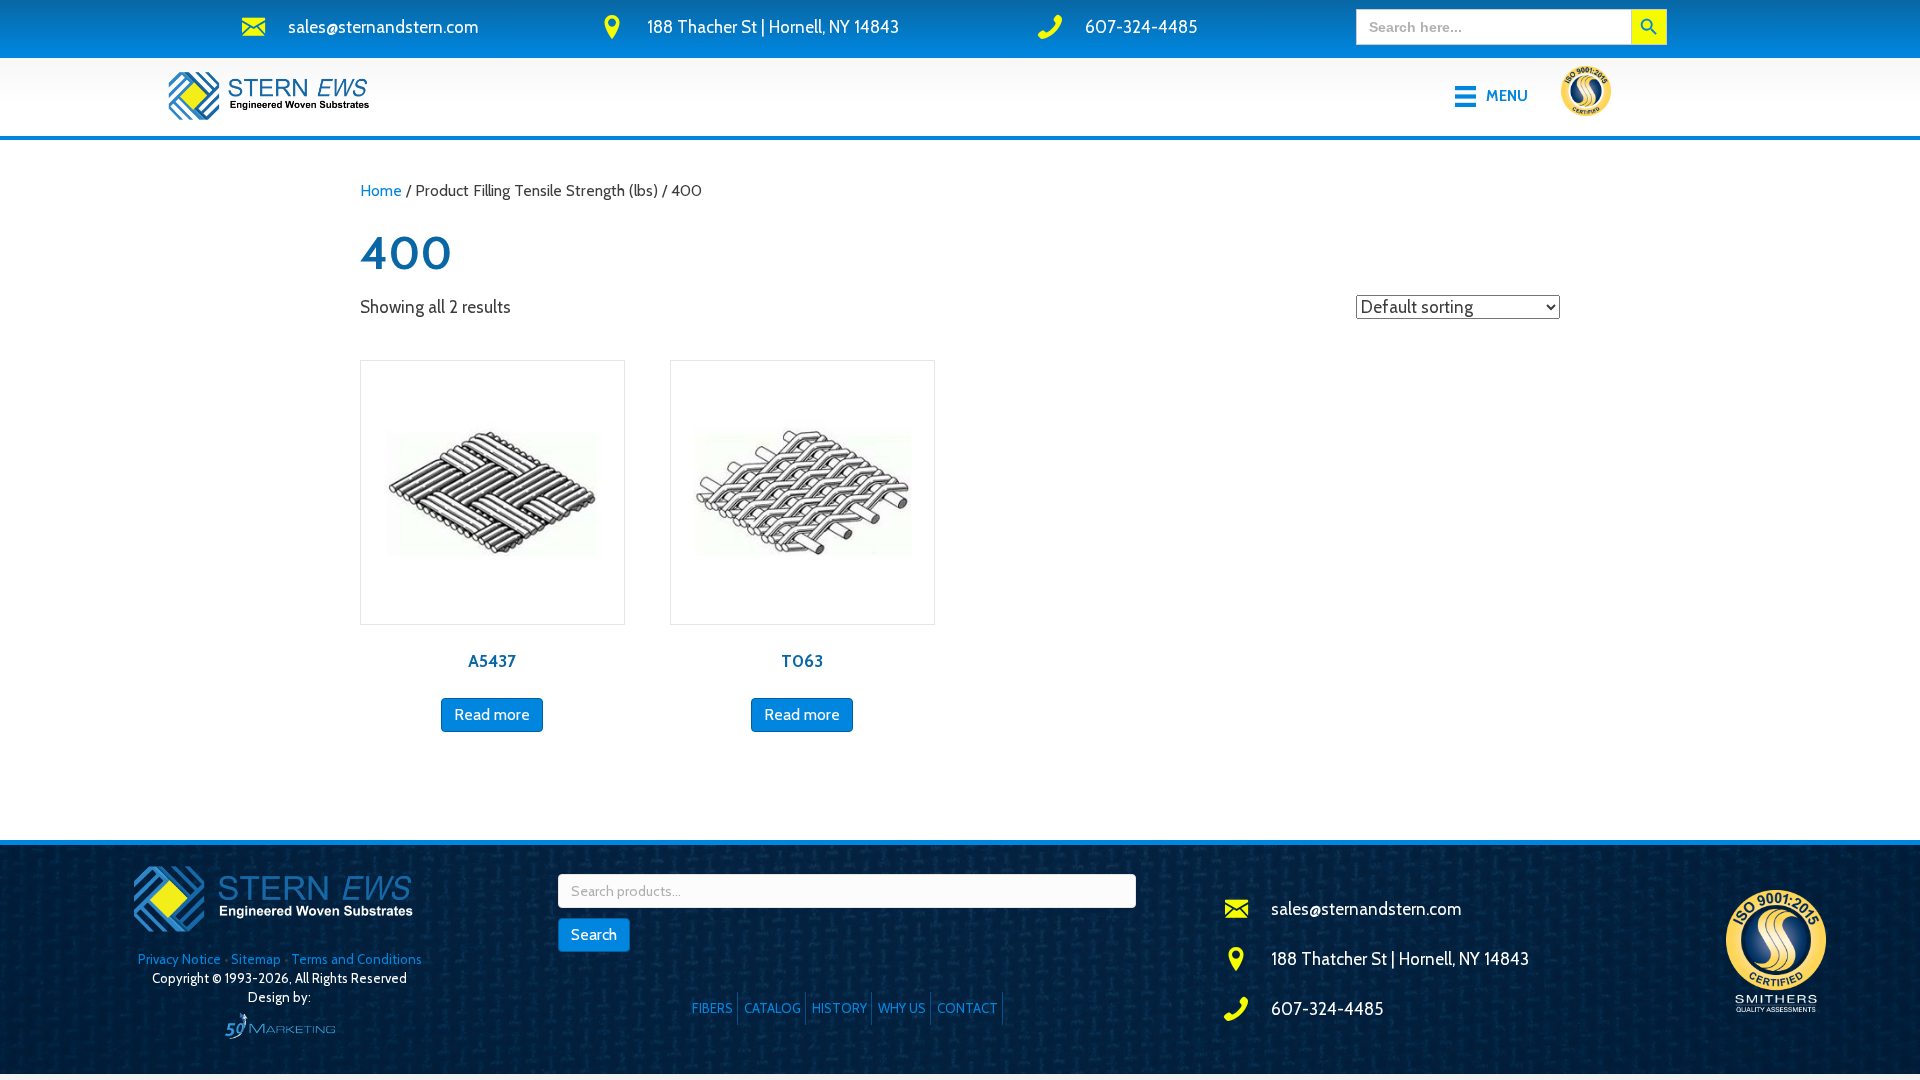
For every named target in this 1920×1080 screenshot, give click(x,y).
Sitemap (256, 959)
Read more (492, 714)
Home (381, 190)
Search (594, 934)
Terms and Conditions (356, 959)
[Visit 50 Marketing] (279, 1025)
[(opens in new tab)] (1586, 95)
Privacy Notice (181, 959)
